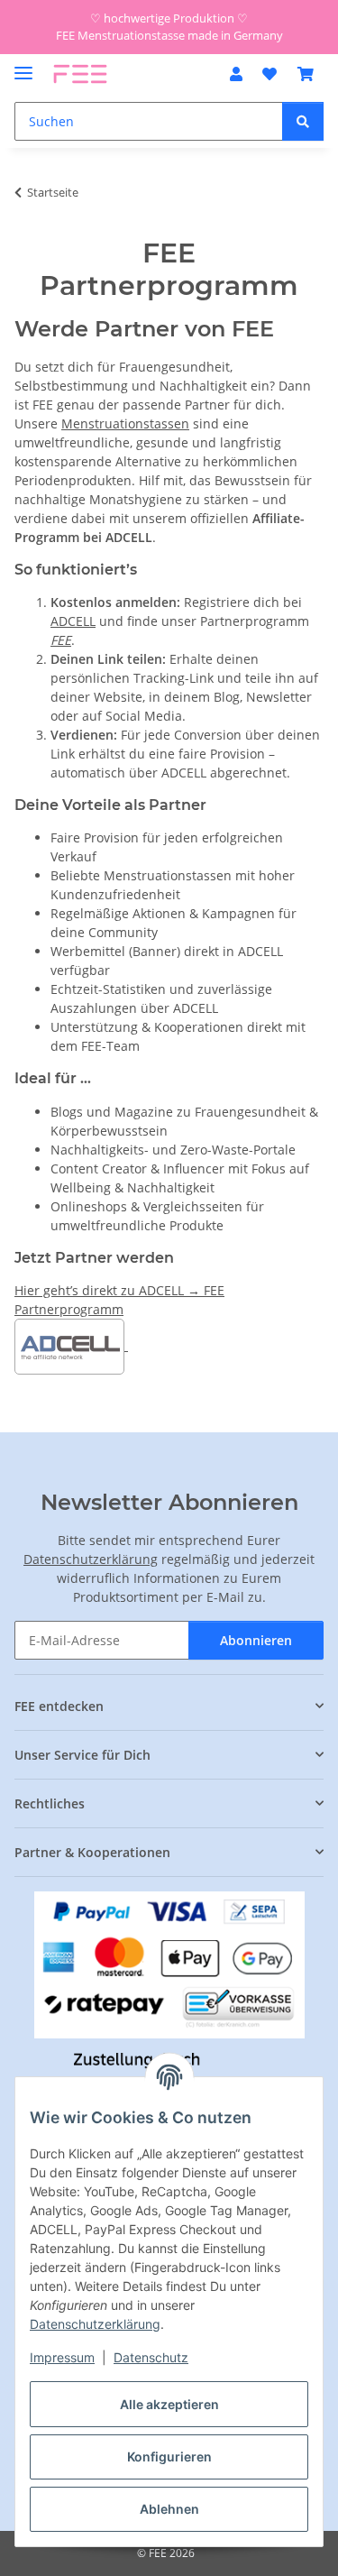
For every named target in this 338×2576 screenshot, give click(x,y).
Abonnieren (256, 1640)
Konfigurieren (169, 2456)
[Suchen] (303, 121)
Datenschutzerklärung (95, 2324)
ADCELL (73, 621)
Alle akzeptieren (169, 2404)
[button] (236, 74)
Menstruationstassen (125, 423)
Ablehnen (169, 2509)
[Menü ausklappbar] (23, 65)
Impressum (62, 2357)
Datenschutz (151, 2357)
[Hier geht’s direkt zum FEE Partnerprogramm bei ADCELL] (126, 1345)
